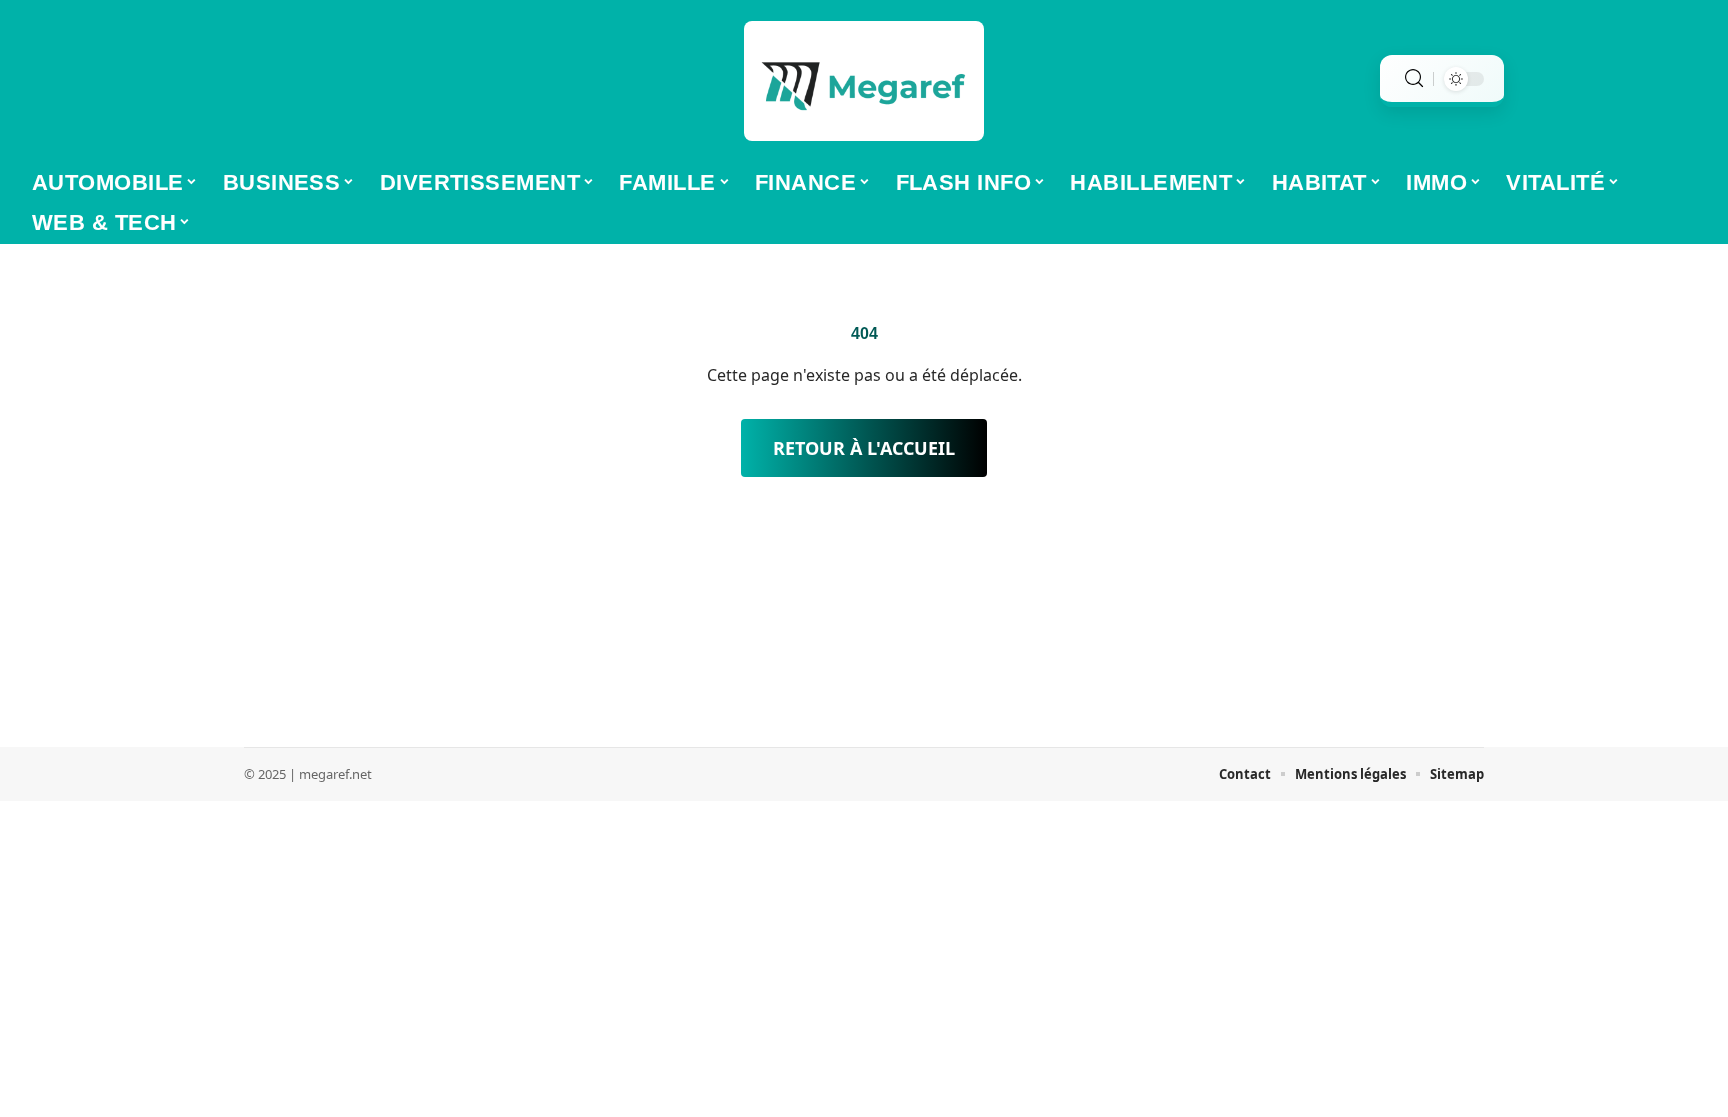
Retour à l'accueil (864, 448)
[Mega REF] (864, 81)
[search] (1414, 78)
